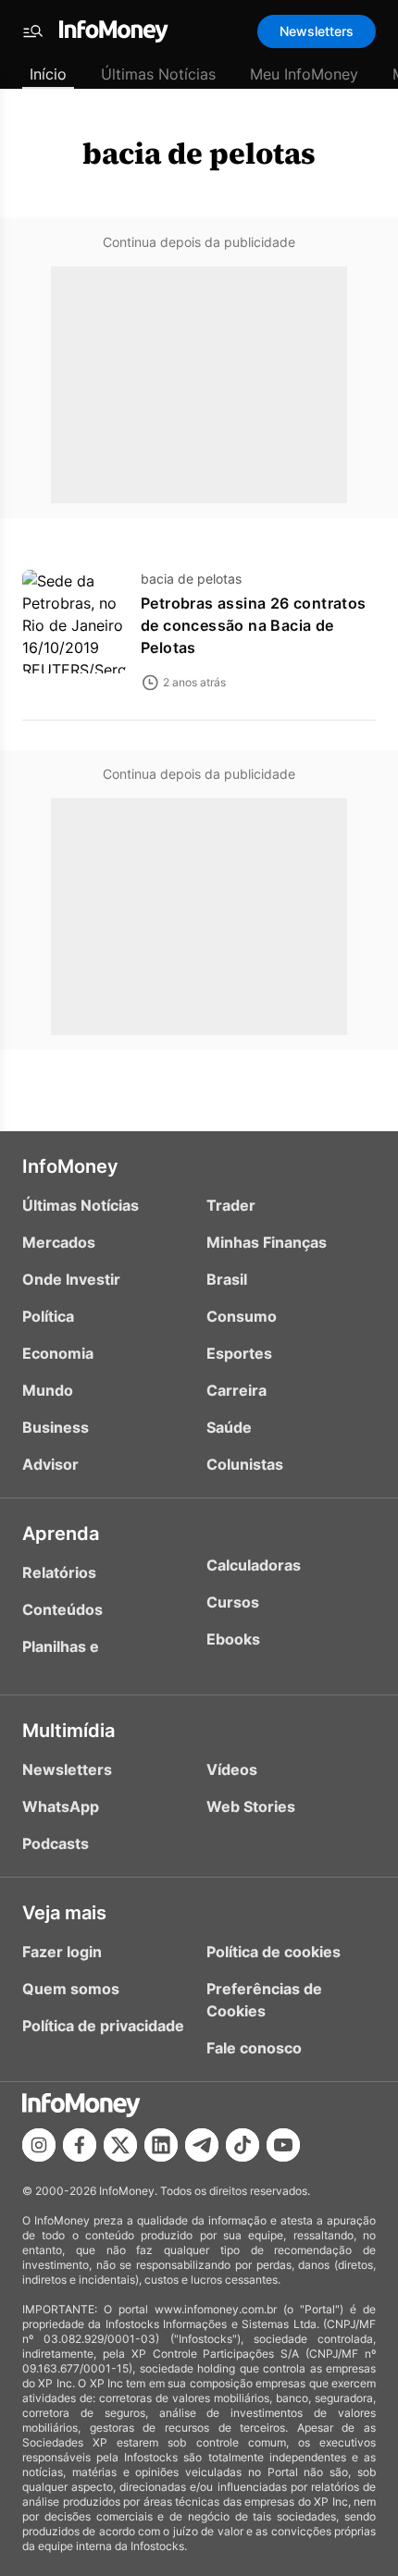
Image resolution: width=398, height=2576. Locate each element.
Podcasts (56, 1843)
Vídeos (232, 1769)
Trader (231, 1205)
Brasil (227, 1279)
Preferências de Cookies (264, 2000)
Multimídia (68, 1731)
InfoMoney (70, 1166)
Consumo (242, 1316)
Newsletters (317, 31)
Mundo (48, 1390)
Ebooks (233, 1639)
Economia (58, 1353)
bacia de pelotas (199, 154)
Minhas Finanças (267, 1242)
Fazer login (62, 1952)
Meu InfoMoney (304, 74)
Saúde (229, 1427)
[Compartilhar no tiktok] (243, 2145)
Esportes (239, 1353)
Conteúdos (62, 1609)
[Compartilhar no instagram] (39, 2145)
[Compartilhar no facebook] (80, 2145)
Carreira (236, 1390)
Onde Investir (71, 1279)
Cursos (233, 1602)
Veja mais (64, 1913)
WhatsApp (61, 1806)
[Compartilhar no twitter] (120, 2145)
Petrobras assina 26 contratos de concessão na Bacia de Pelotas (254, 625)
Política (48, 1316)
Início (48, 74)
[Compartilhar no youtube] (283, 2145)
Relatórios (59, 1572)
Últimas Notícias (158, 74)
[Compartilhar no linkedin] (161, 2145)
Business (56, 1427)
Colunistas (245, 1464)
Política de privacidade (103, 2026)
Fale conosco (254, 2048)
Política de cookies (274, 1952)
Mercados (59, 1242)
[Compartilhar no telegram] (202, 2145)
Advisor (50, 1464)
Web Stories (251, 1806)
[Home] (114, 31)
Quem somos (71, 1989)
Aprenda (61, 1534)
